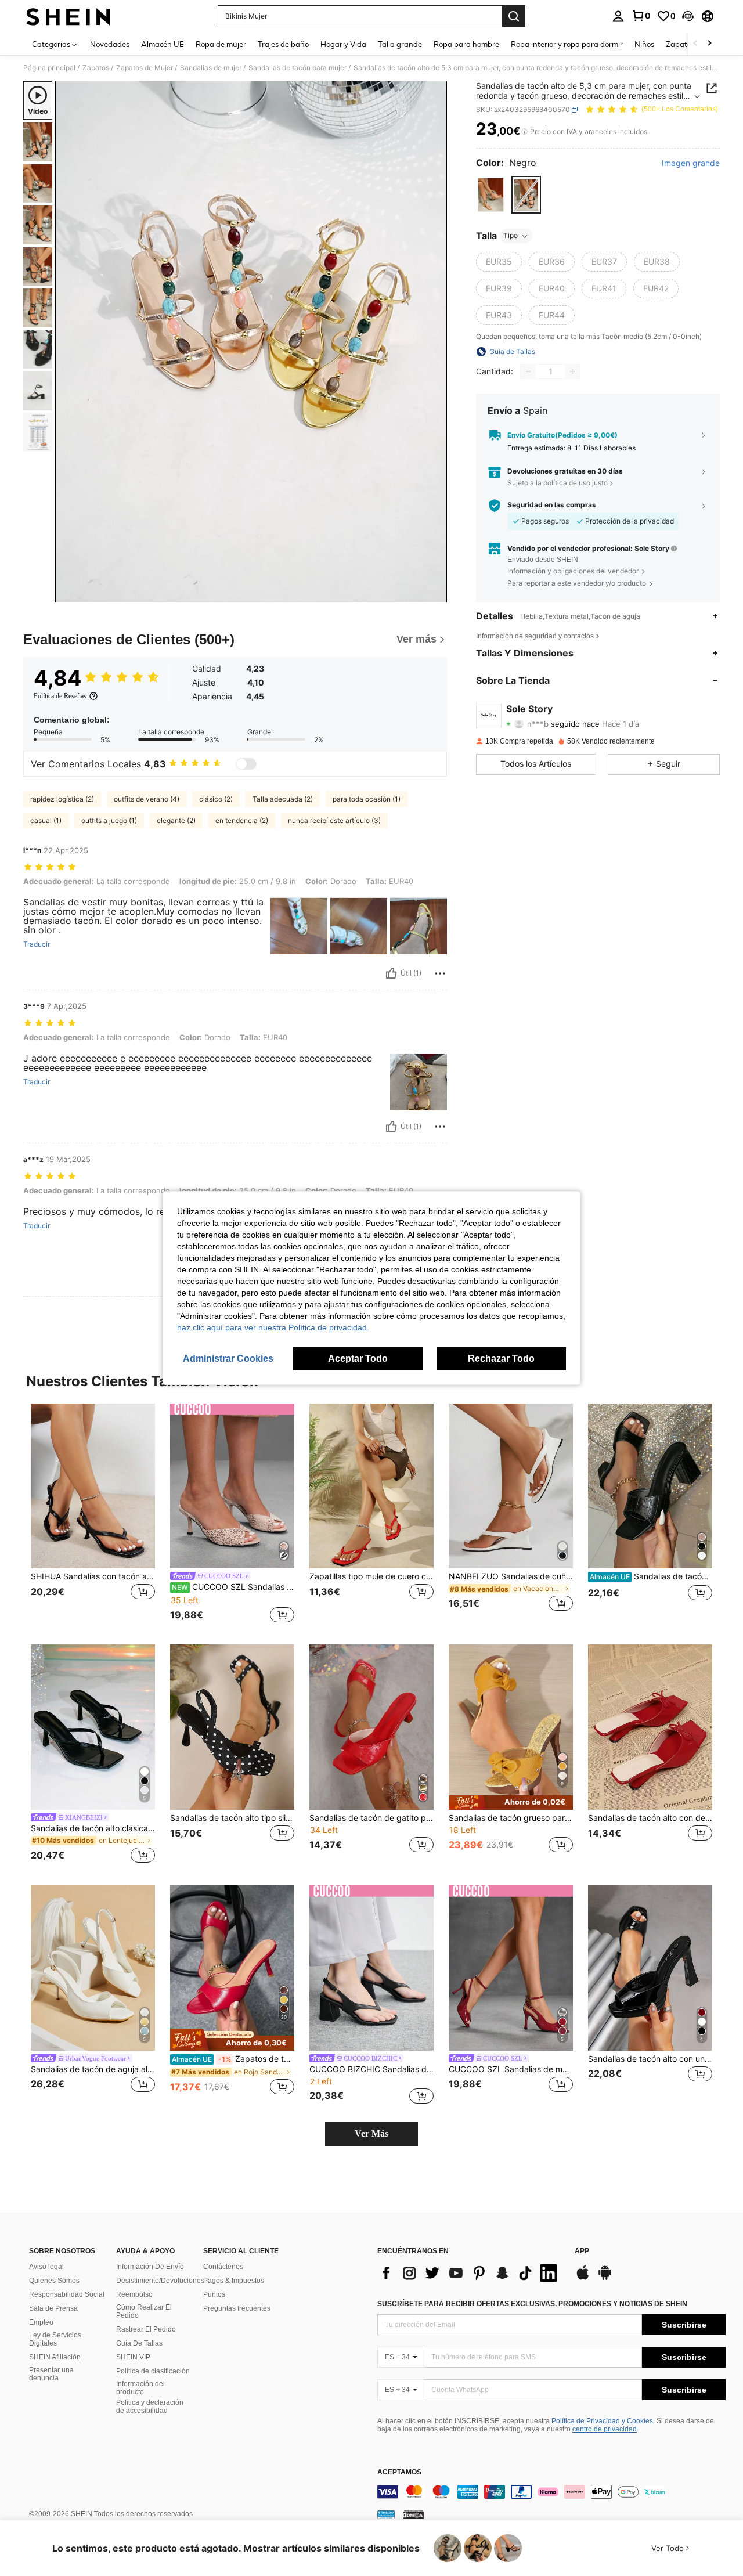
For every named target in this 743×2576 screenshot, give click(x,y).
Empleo (41, 2322)
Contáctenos (223, 2267)
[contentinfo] (551, 2492)
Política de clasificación (153, 2371)
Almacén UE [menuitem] (163, 44)
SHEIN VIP (133, 2357)
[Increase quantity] (572, 371)
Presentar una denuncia (51, 2374)
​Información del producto (140, 2388)
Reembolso (134, 2294)
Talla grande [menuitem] (400, 44)
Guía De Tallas (139, 2343)
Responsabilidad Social (67, 2294)
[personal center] (618, 16)
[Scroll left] (695, 44)
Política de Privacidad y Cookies (602, 2421)
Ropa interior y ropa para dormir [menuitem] (567, 44)
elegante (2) (176, 820)
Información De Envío (150, 2267)
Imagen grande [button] (691, 163)
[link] (641, 16)
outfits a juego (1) (109, 820)
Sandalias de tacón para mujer (297, 68)
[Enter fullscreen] (435, 593)
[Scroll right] (709, 44)
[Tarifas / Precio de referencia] (524, 132)
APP (582, 2251)
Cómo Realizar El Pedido (144, 2311)
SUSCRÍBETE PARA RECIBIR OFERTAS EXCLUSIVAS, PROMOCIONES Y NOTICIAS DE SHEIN (532, 2304)
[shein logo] (68, 16)
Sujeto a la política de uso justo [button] (558, 483)
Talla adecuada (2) (283, 799)
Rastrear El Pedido (146, 2329)
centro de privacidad (605, 2429)
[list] (470, 2273)
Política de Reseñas (60, 696)
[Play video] (251, 342)
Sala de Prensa (53, 2308)
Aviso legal (46, 2267)
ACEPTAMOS (399, 2472)
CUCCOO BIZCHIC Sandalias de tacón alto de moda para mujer (371, 2069)
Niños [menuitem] (644, 44)
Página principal (49, 68)
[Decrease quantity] (528, 371)
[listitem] (93, 1515)
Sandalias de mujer (211, 68)
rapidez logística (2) (62, 799)
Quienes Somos (54, 2281)
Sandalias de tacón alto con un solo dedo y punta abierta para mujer (650, 2059)
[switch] (246, 764)
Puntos (214, 2294)
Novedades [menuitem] (110, 44)
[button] (688, 16)
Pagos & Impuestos (234, 2281)
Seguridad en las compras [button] (552, 505)
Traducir (37, 944)
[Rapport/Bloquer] (440, 973)
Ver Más (371, 2133)
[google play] (605, 2278)
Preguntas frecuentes (237, 2308)
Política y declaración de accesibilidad (150, 2407)
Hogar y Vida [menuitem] (343, 44)
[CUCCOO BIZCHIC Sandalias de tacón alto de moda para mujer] (371, 1968)
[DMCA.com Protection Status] (414, 2514)
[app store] (583, 2278)
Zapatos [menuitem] (680, 44)
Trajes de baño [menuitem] (283, 44)
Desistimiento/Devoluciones (160, 2281)
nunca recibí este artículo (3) (334, 820)
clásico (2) (216, 799)
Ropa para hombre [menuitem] (466, 44)
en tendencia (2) (242, 820)
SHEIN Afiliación (55, 2357)
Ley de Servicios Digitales (55, 2339)
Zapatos (96, 68)
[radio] (491, 195)
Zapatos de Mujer (145, 68)
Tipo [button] (511, 236)
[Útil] (391, 973)
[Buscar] (514, 16)
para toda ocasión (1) (367, 799)
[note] (511, 1803)
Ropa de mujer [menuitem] (221, 44)
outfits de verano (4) (147, 799)
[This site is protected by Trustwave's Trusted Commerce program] (386, 2514)
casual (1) (46, 820)
